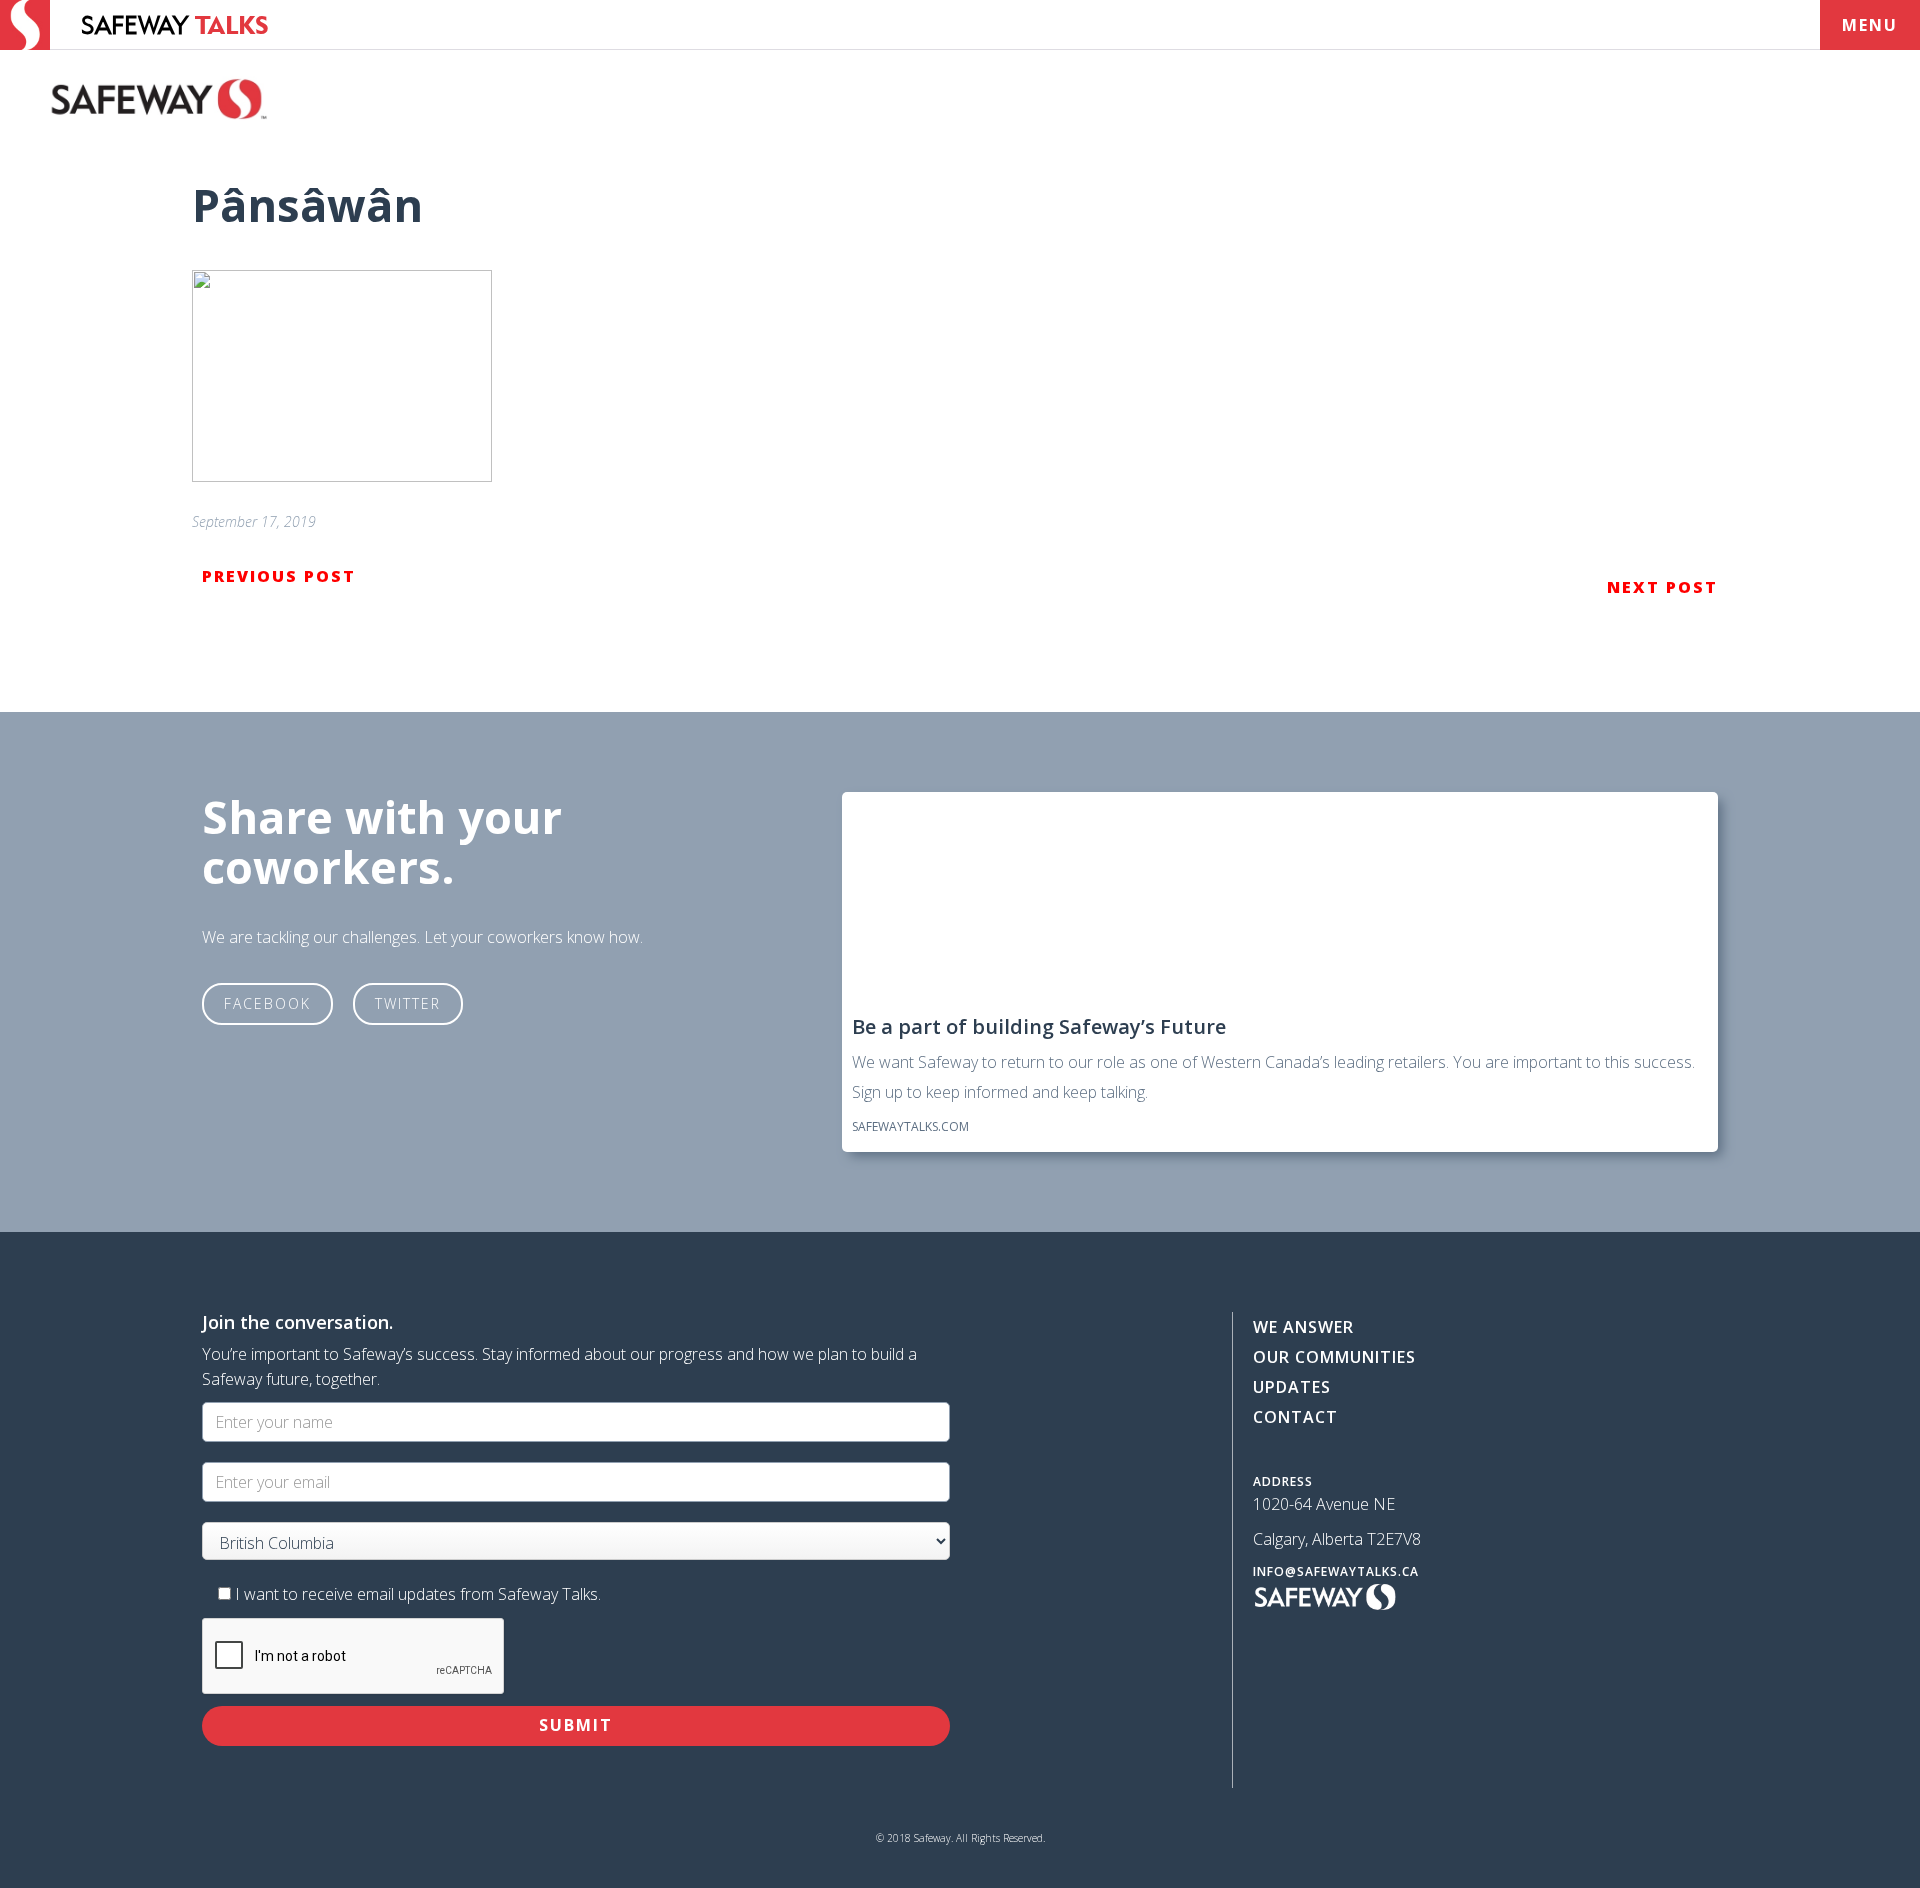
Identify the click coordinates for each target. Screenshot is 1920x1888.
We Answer (1303, 1327)
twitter (408, 1003)
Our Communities (1334, 1357)
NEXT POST (1662, 587)
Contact (1295, 1417)
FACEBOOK (267, 1003)
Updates (1292, 1387)
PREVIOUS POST (279, 576)
